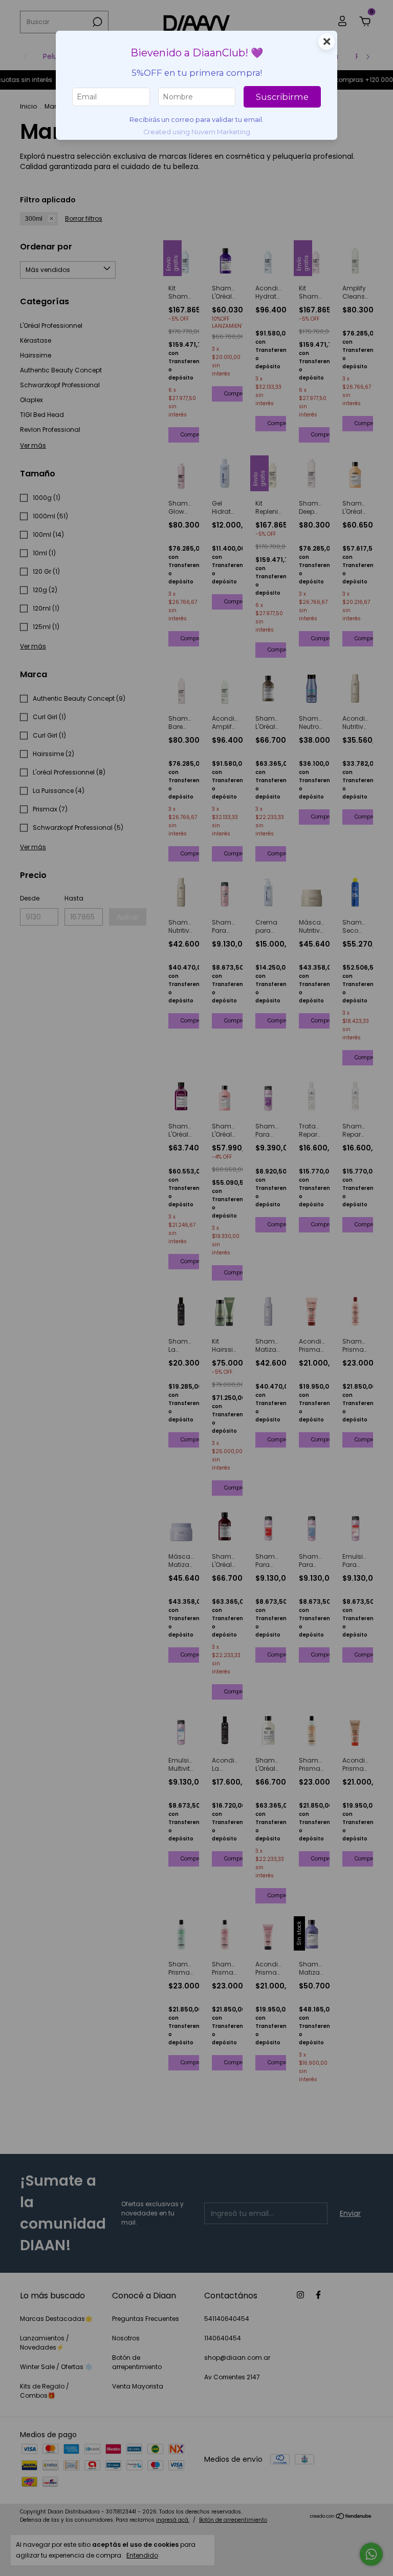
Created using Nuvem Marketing (197, 132)
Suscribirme (282, 97)
